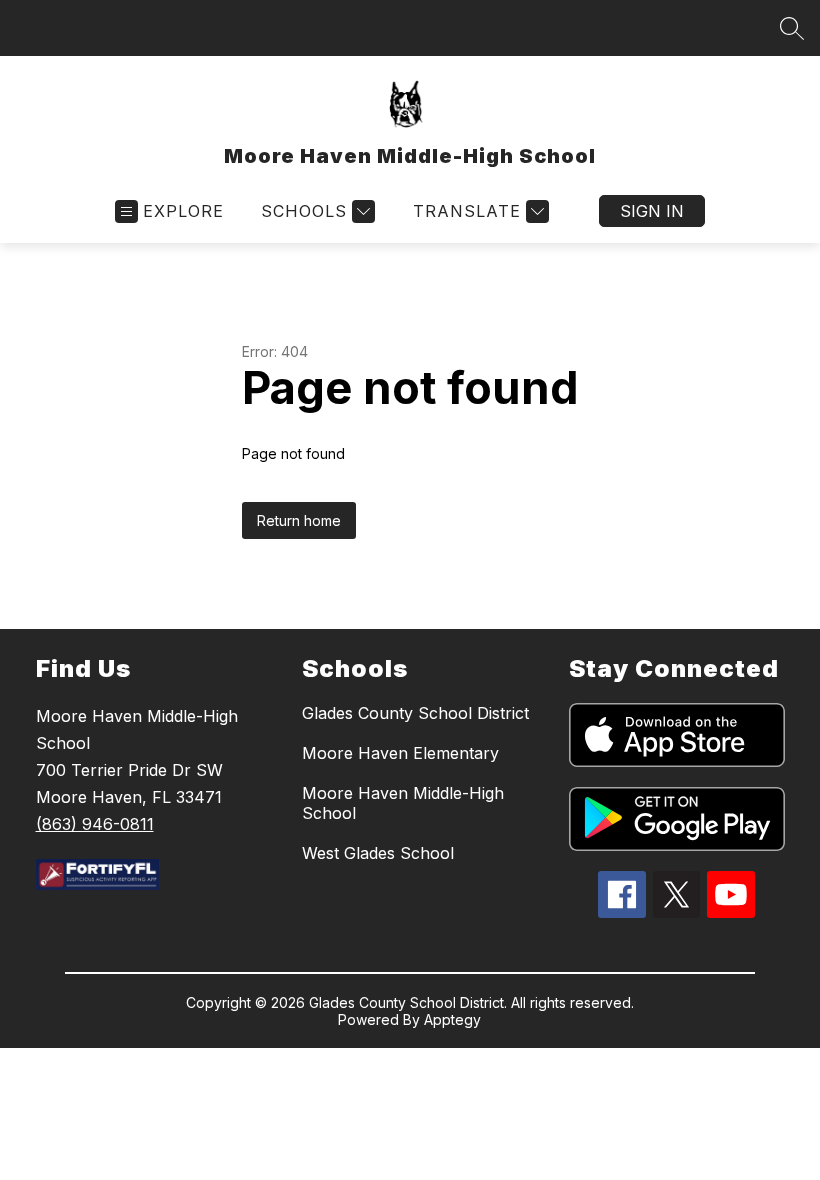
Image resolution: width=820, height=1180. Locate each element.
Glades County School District (415, 713)
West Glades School (378, 853)
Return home (299, 520)
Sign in (652, 211)
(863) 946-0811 (95, 824)
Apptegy (452, 1019)
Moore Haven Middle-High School (403, 803)
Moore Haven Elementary (400, 753)
